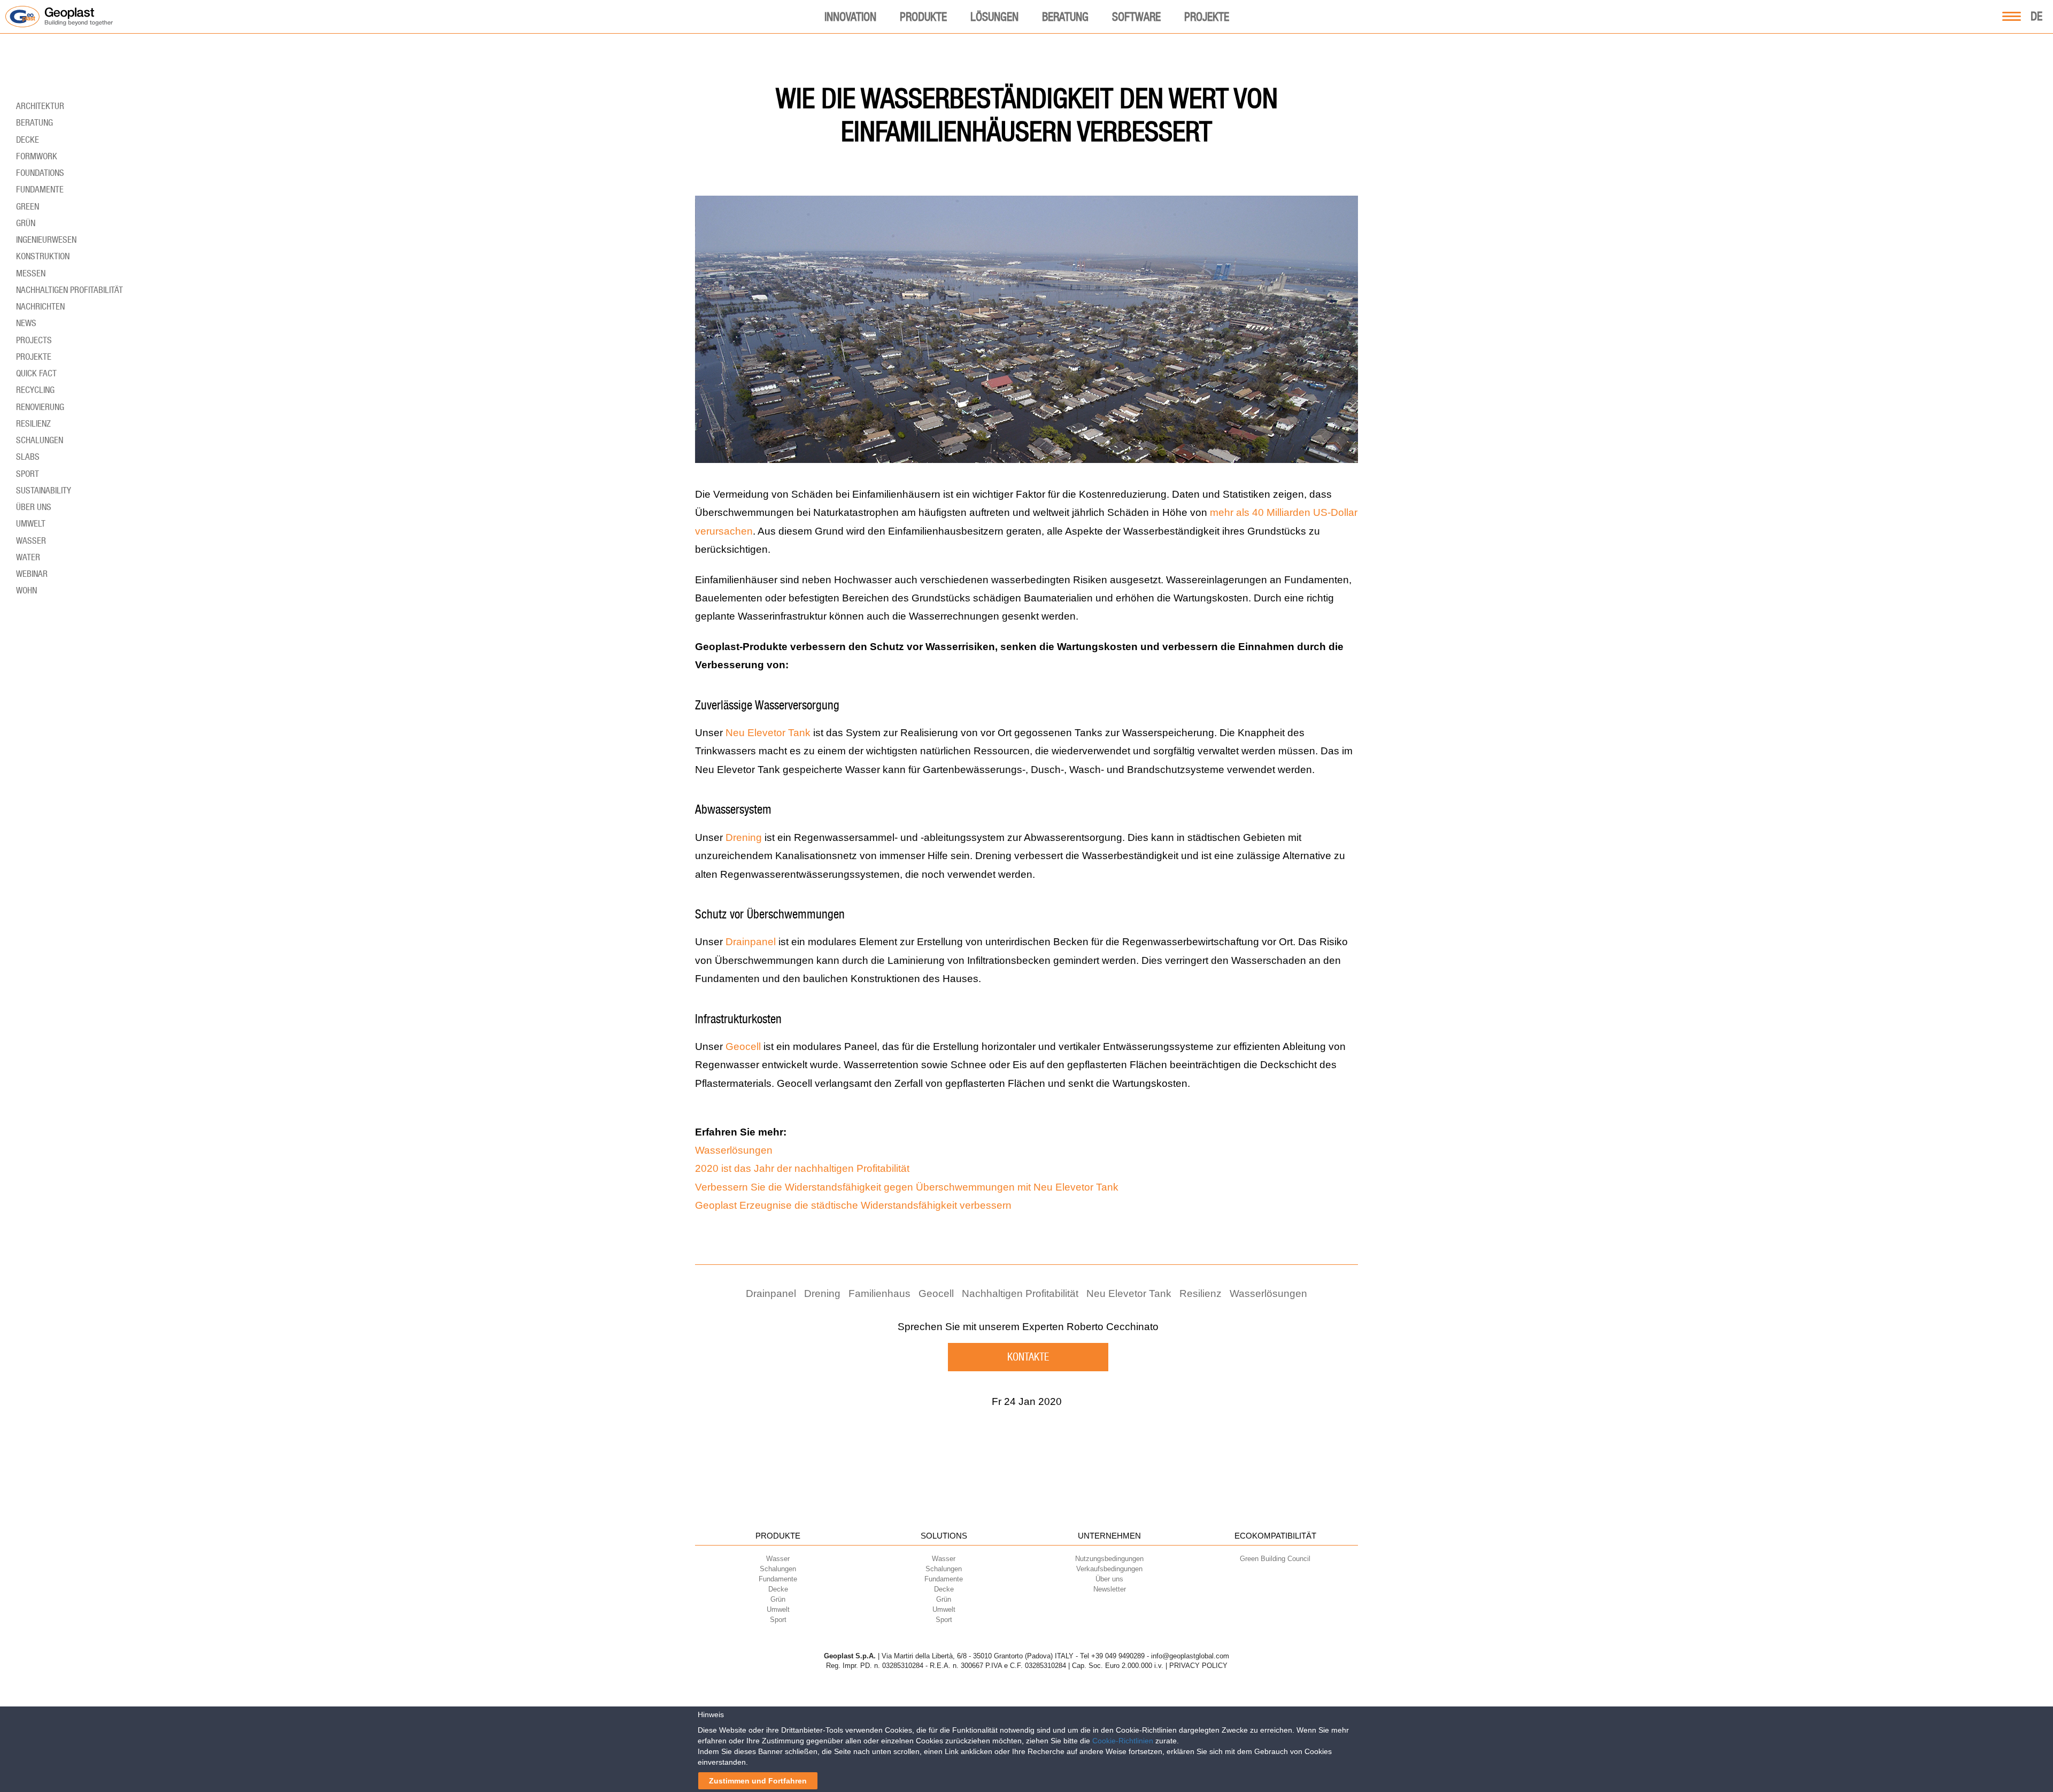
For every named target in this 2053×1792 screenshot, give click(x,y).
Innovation (850, 17)
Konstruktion (43, 256)
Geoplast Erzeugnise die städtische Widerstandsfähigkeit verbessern (853, 1205)
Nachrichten (40, 306)
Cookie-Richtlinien (1123, 1741)
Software (1136, 17)
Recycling (35, 390)
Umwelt (31, 523)
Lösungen (994, 17)
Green (28, 206)
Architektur (40, 106)
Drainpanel (751, 942)
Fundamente (40, 189)
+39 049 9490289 (1118, 1656)
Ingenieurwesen (46, 240)
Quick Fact (36, 373)
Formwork (37, 156)
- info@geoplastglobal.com (1188, 1656)
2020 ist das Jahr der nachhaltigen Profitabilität (802, 1168)
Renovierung (40, 407)
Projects (34, 340)
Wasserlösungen (734, 1150)
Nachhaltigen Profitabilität (1020, 1293)
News (26, 323)
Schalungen (40, 440)
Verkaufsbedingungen (1109, 1569)
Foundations (40, 173)
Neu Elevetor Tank (768, 733)
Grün (26, 223)
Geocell (743, 1046)
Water (28, 557)
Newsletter (1110, 1589)
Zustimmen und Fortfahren (758, 1781)
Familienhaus (879, 1293)
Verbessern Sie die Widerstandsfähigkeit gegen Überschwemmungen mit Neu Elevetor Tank (907, 1187)
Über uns (34, 507)
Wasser (31, 540)
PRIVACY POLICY (1198, 1666)
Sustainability (44, 490)
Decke (28, 140)
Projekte (1207, 17)
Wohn (26, 590)
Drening (744, 837)
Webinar (32, 574)
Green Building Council (1275, 1559)
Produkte (923, 17)
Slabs (28, 457)
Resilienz (1201, 1293)
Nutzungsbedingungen (1109, 1559)
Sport (28, 474)
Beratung (1065, 17)
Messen (31, 273)
